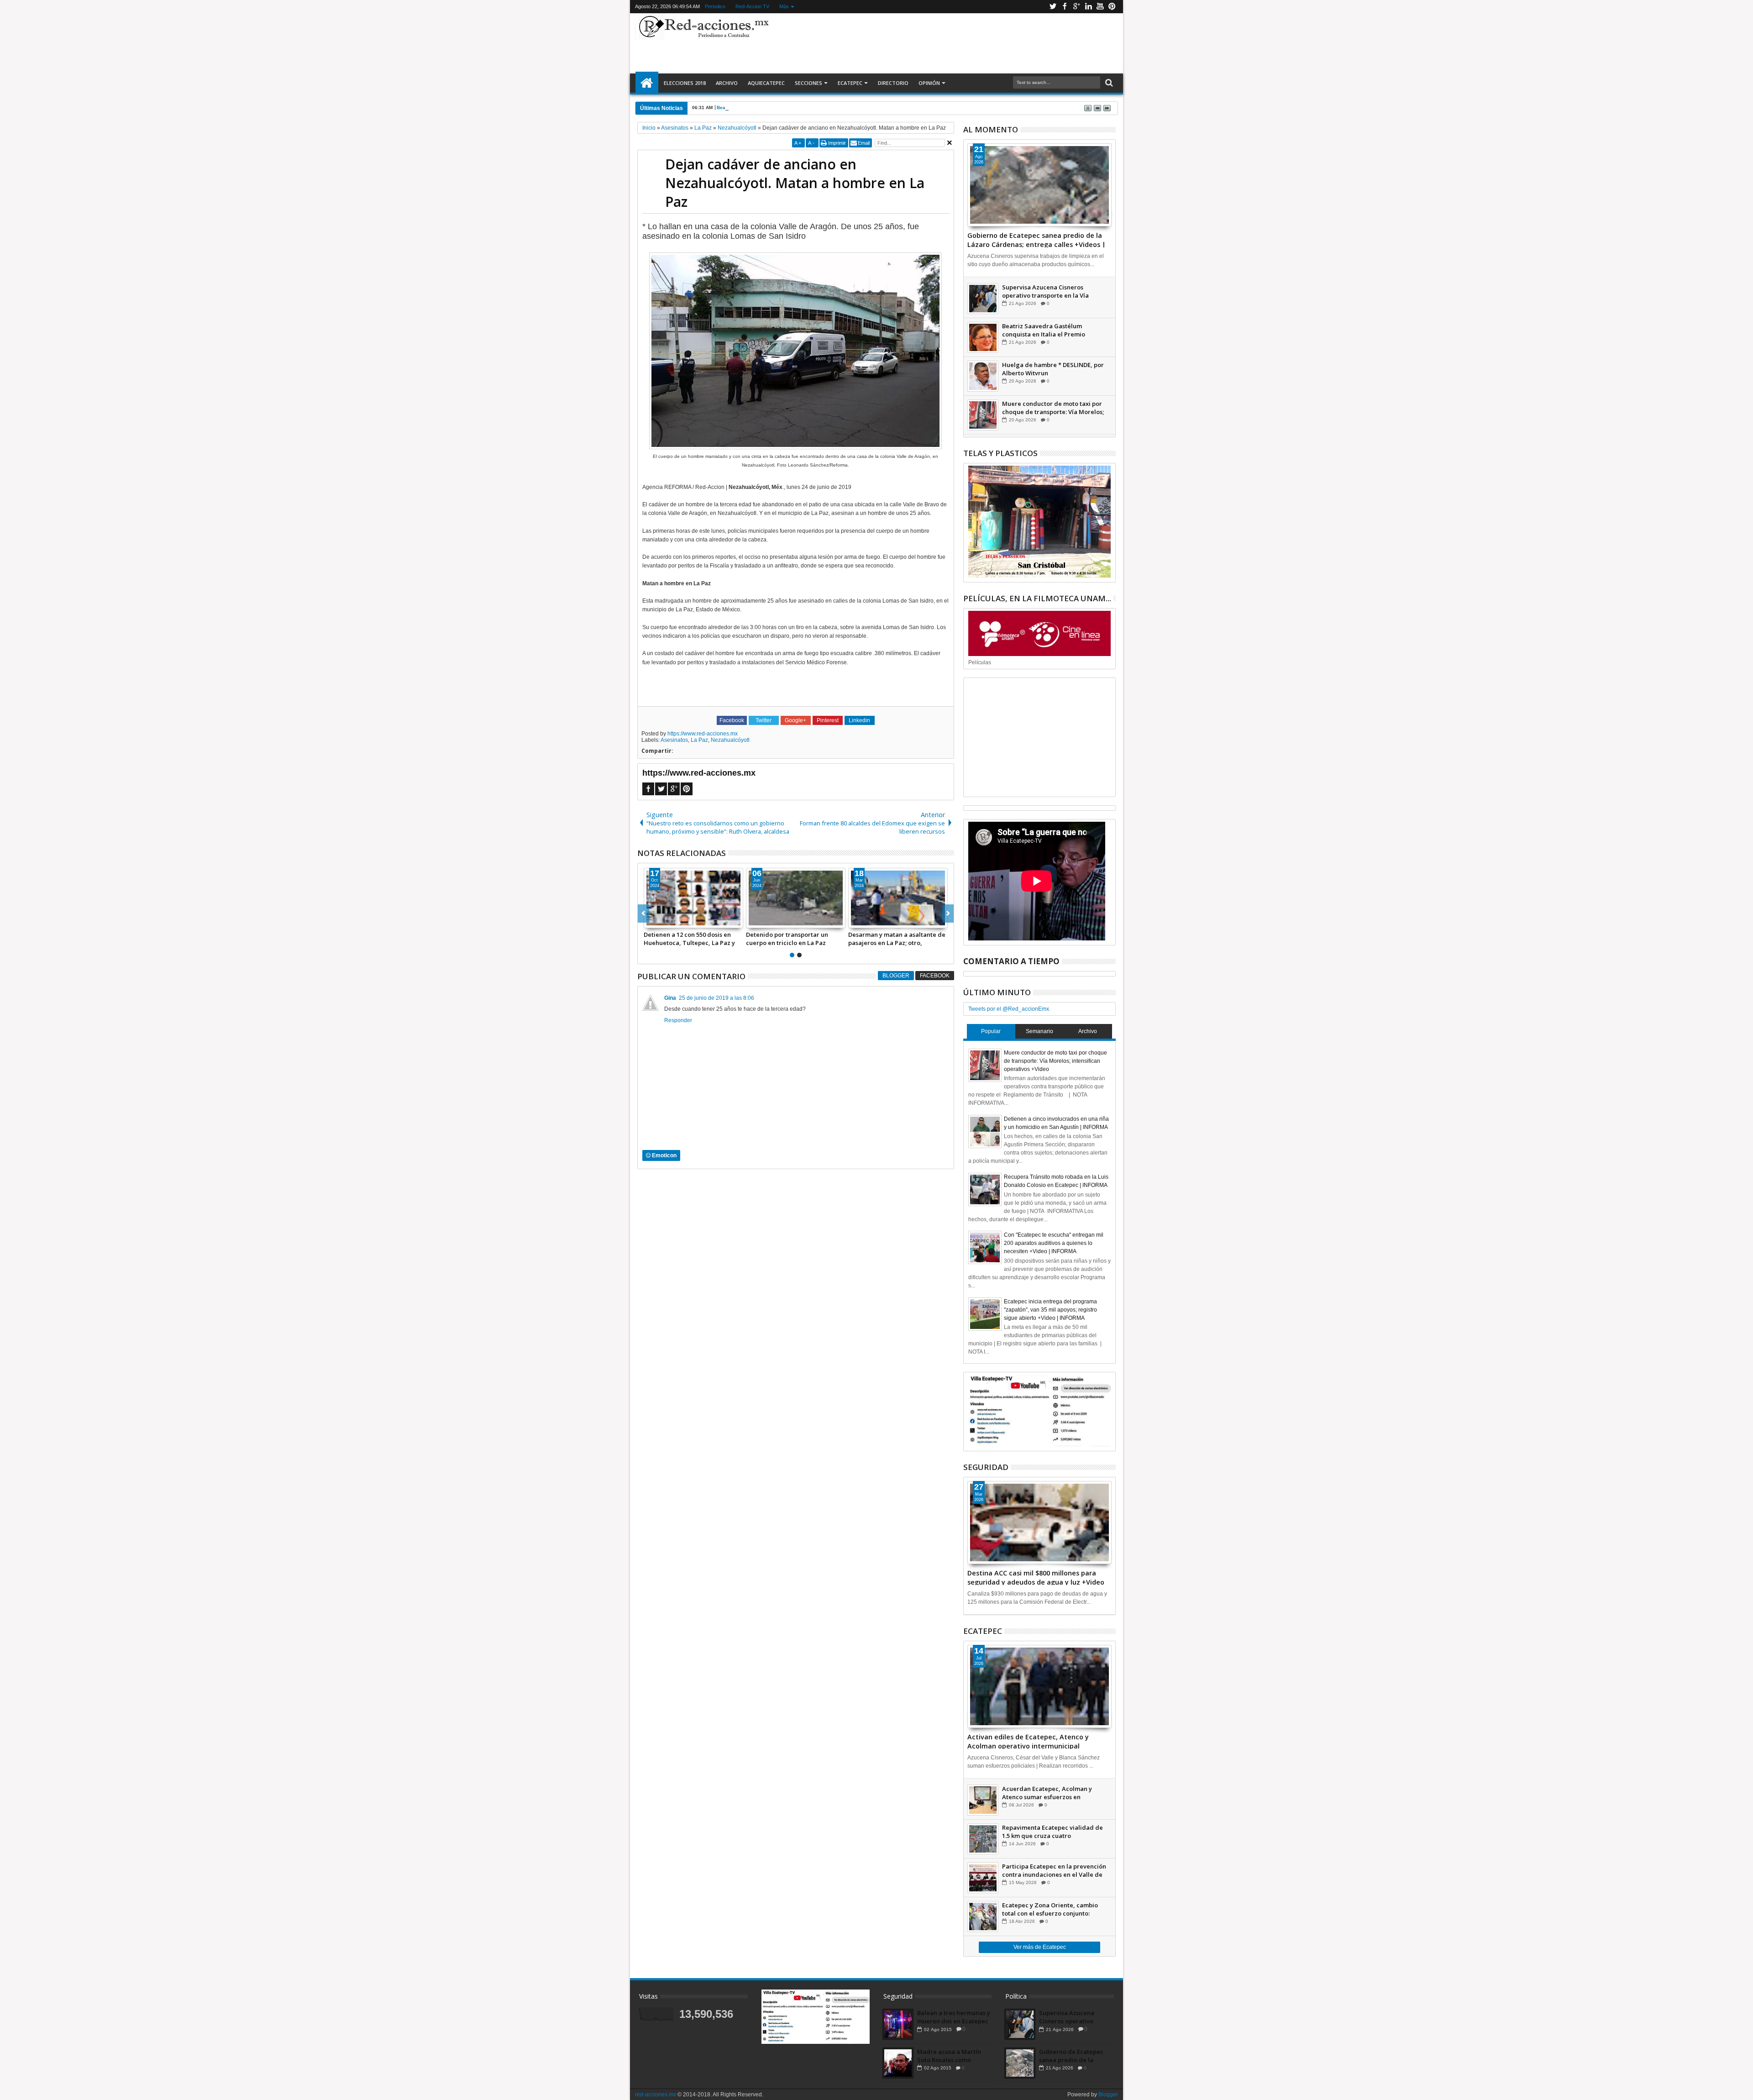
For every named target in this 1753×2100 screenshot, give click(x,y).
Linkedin (1088, 7)
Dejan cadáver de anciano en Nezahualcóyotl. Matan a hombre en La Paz (795, 183)
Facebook (1065, 7)
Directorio (893, 83)
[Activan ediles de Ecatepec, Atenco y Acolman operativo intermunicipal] (1039, 1686)
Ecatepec (850, 83)
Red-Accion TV (752, 6)
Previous (948, 913)
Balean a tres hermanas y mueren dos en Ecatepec (954, 2017)
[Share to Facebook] (651, 921)
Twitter (1053, 7)
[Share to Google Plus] (671, 921)
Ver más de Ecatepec (1040, 1947)
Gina (670, 998)
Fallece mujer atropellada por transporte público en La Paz (892, 939)
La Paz (699, 740)
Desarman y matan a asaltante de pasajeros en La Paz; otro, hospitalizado (692, 939)
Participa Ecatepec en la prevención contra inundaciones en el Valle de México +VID (1054, 1870)
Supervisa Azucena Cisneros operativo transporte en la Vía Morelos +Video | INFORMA (1045, 291)
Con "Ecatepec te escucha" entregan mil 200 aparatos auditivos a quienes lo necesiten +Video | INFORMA (1054, 1243)
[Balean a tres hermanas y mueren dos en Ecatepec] (898, 2024)
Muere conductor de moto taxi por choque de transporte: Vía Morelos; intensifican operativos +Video (1053, 408)
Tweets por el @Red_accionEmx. (1009, 1009)
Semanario (1039, 1031)
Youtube (1100, 7)
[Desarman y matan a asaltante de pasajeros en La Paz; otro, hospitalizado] (693, 898)
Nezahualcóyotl (730, 740)
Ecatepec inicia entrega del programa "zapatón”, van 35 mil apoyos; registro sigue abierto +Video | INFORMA (1050, 1310)
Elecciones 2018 (685, 83)
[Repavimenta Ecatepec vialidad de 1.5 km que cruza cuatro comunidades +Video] (983, 1839)
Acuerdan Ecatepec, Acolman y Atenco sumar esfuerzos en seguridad (1047, 1793)
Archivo (727, 83)
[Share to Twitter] (661, 921)
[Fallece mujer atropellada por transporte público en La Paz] (898, 898)
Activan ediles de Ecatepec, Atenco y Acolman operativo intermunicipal (1028, 1741)
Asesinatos (674, 740)
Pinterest (1112, 7)
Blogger (896, 976)
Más (784, 6)
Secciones (808, 83)
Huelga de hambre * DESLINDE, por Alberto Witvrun (1053, 369)
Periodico (715, 6)
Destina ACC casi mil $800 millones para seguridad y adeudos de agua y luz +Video (1036, 1577)
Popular (991, 1031)
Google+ (1076, 7)
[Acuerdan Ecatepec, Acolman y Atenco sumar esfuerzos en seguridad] (983, 1800)
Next (643, 913)
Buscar (1108, 83)
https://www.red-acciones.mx (703, 734)
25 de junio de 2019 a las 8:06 (716, 998)
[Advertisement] (946, 43)
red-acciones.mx (656, 2095)
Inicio (647, 83)
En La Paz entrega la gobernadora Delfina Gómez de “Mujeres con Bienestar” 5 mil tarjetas (796, 939)
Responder (678, 1020)
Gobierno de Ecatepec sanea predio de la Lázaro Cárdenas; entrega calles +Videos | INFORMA (1037, 239)
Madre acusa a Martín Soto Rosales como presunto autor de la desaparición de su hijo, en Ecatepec (952, 2056)
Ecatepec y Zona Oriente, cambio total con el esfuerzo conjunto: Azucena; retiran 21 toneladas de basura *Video (1050, 1909)
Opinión (929, 83)
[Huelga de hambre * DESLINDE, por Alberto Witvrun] (983, 376)
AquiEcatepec (766, 83)
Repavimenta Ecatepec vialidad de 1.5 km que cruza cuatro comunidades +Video (1052, 1832)
